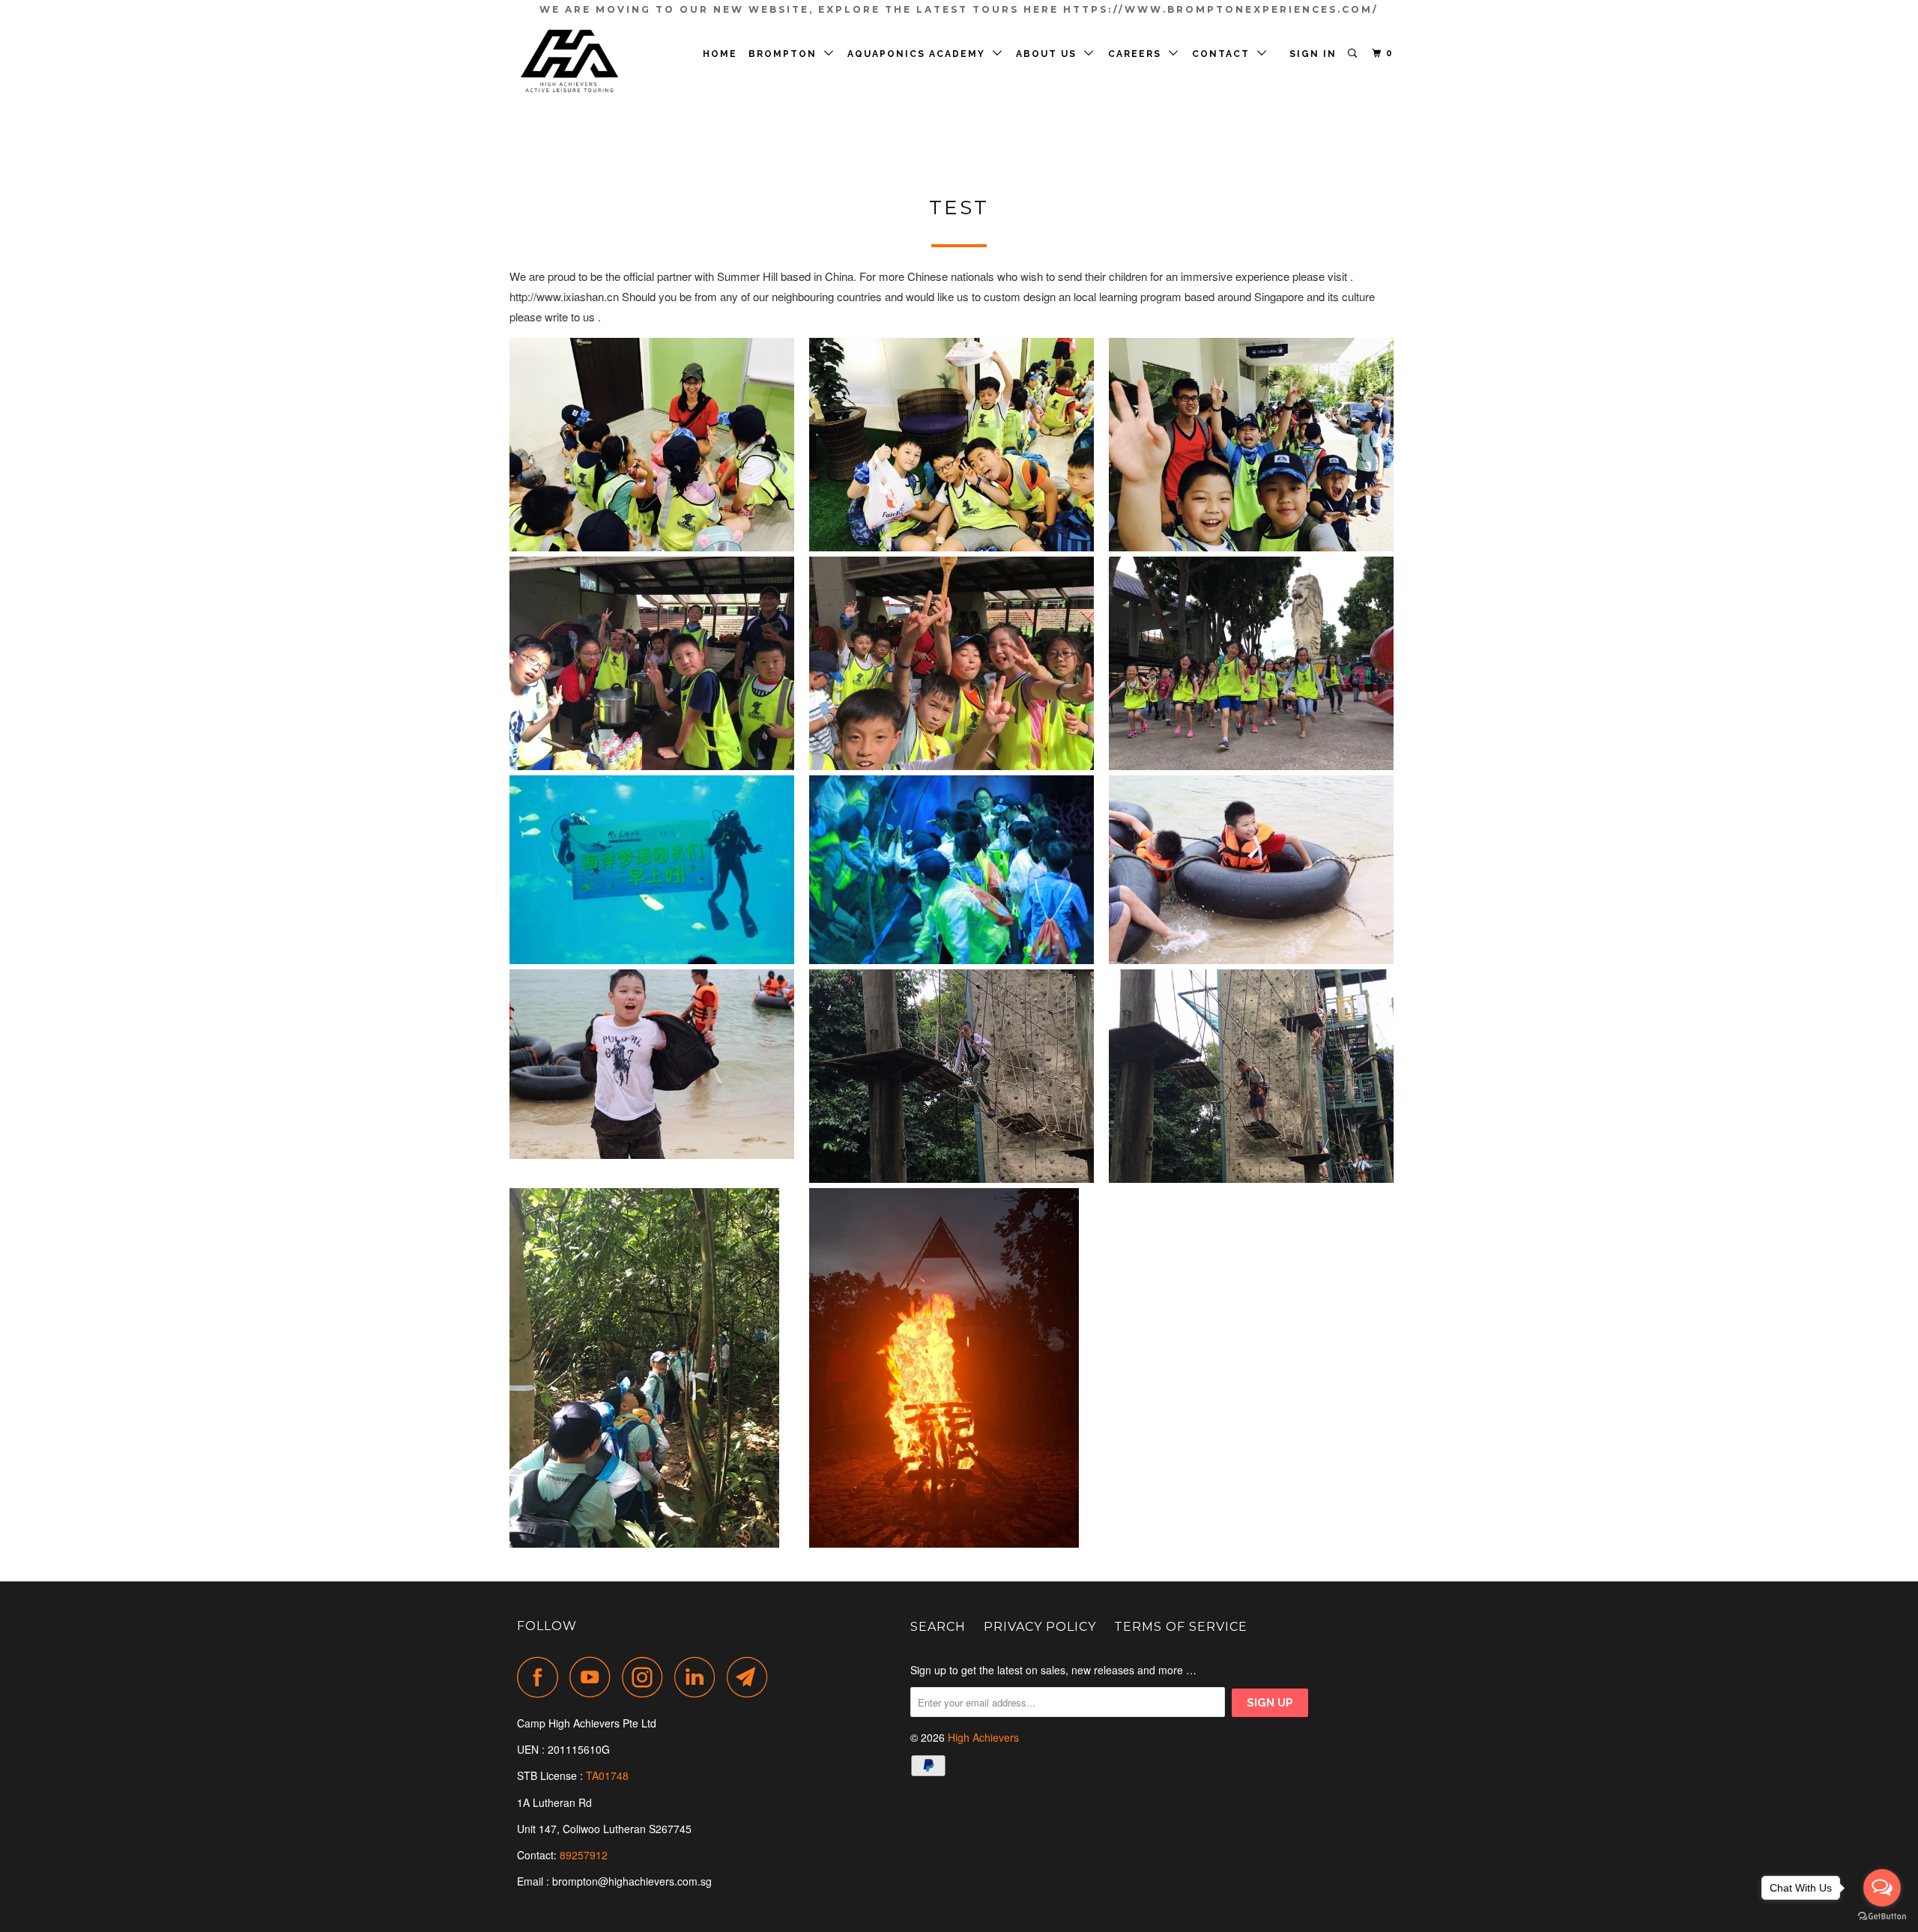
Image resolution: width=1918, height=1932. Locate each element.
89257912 (584, 1855)
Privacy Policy (1040, 1627)
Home (720, 54)
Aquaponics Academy (920, 54)
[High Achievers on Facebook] (542, 1677)
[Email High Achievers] (751, 1677)
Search (938, 1627)
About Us (1050, 54)
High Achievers (983, 1737)
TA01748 (609, 1775)
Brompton (786, 54)
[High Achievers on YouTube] (594, 1677)
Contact (1225, 54)
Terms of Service (1181, 1627)
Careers (1138, 54)
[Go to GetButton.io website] (1882, 1917)
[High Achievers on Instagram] (647, 1677)
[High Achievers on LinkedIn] (699, 1677)
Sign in (1313, 54)
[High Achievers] (594, 62)
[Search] (1354, 54)
